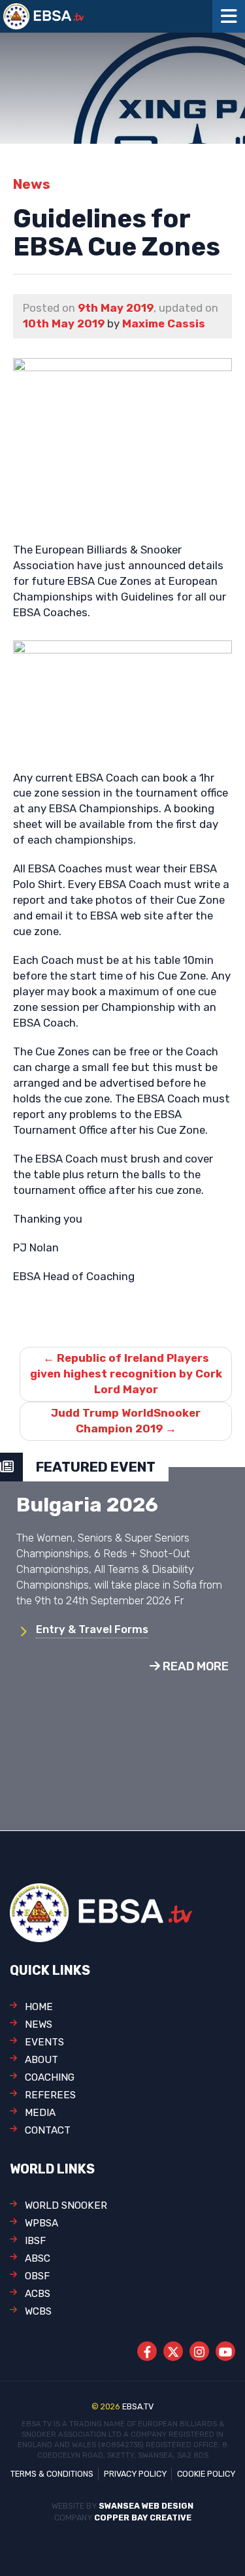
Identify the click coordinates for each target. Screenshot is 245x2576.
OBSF (37, 2276)
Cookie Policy (206, 2474)
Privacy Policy (135, 2474)
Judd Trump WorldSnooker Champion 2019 (126, 1421)
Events (44, 2042)
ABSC (38, 2258)
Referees (50, 2095)
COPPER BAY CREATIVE (143, 2518)
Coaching (50, 2077)
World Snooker (66, 2205)
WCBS (38, 2311)
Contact (48, 2130)
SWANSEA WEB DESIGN (146, 2506)
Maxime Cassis (164, 323)
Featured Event (96, 1467)
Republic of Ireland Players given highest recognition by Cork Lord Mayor (126, 1374)
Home (39, 2007)
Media (40, 2113)
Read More (194, 1666)
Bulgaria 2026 (87, 1505)
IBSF (35, 2241)
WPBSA (41, 2223)
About (41, 2060)
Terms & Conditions (52, 2474)
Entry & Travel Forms (92, 1629)
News (39, 2024)
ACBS (38, 2294)
